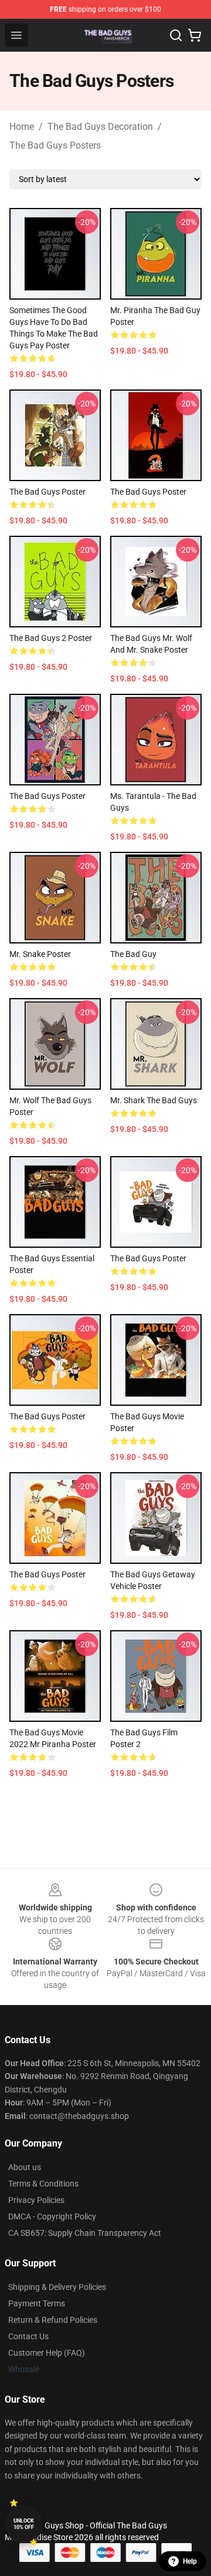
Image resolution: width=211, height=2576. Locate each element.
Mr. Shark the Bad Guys (154, 1100)
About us (25, 2167)
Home (22, 127)
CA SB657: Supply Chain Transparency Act (85, 2233)
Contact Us (28, 2336)
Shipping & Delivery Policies (57, 2287)
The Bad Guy (133, 954)
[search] (176, 35)
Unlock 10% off (24, 2524)
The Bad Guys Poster (47, 492)
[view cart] (195, 35)
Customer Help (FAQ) (47, 2353)
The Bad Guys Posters (55, 145)
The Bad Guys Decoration (100, 127)
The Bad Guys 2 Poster (51, 638)
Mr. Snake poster (40, 954)
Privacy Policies (36, 2200)
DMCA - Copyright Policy (52, 2216)
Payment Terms (37, 2303)
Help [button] (190, 2561)
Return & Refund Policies (53, 2320)
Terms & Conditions (43, 2184)
